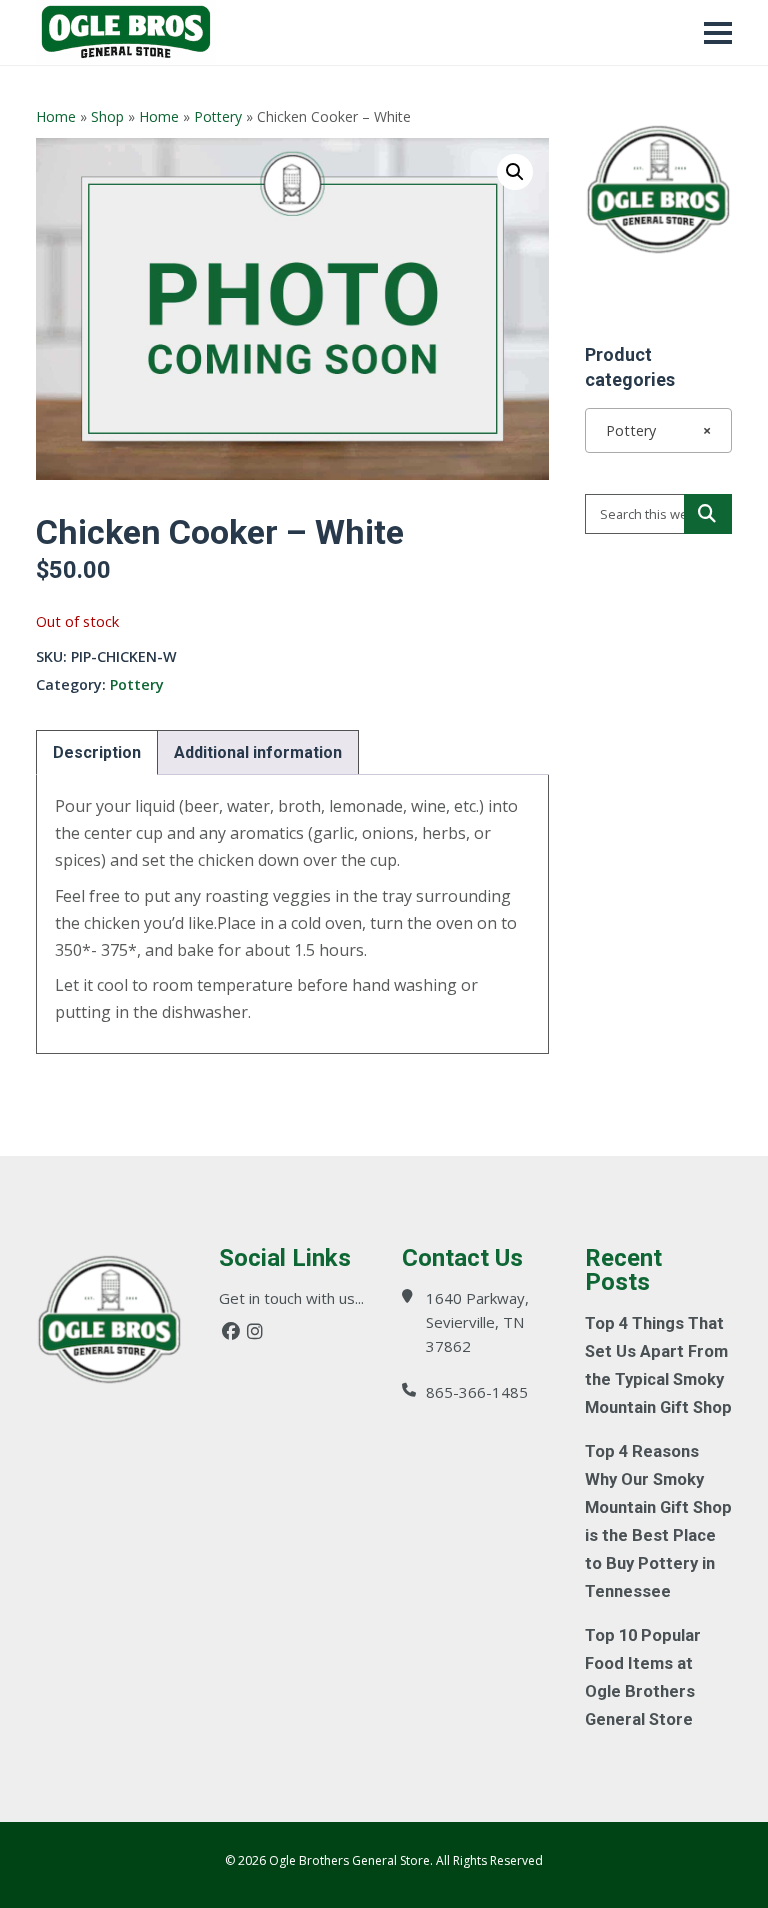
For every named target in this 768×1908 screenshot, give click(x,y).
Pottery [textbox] (652, 430)
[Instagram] (255, 1331)
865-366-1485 (477, 1392)
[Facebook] (231, 1331)
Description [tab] (97, 752)
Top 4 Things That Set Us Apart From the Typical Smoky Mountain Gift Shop (658, 1365)
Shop (107, 116)
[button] (515, 172)
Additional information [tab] (258, 752)
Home (56, 116)
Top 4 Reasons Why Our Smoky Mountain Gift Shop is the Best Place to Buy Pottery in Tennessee (658, 1521)
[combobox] (658, 430)
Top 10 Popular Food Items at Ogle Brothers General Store (643, 1677)
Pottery (218, 116)
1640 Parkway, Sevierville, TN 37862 (477, 1322)
